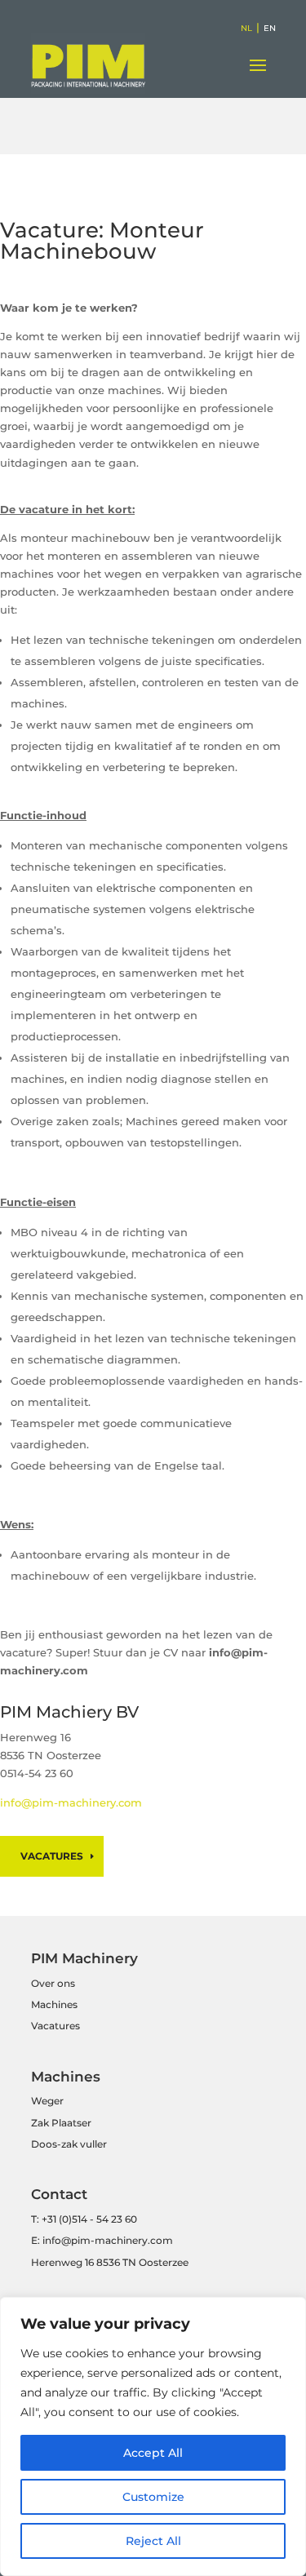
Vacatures (52, 1856)
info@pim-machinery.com (71, 1802)
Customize (153, 2497)
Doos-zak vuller (69, 2144)
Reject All (153, 2541)
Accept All (153, 2453)
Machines (54, 2004)
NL (246, 28)
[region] (153, 2436)
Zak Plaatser (61, 2123)
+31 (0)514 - (68, 2219)
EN (270, 28)
